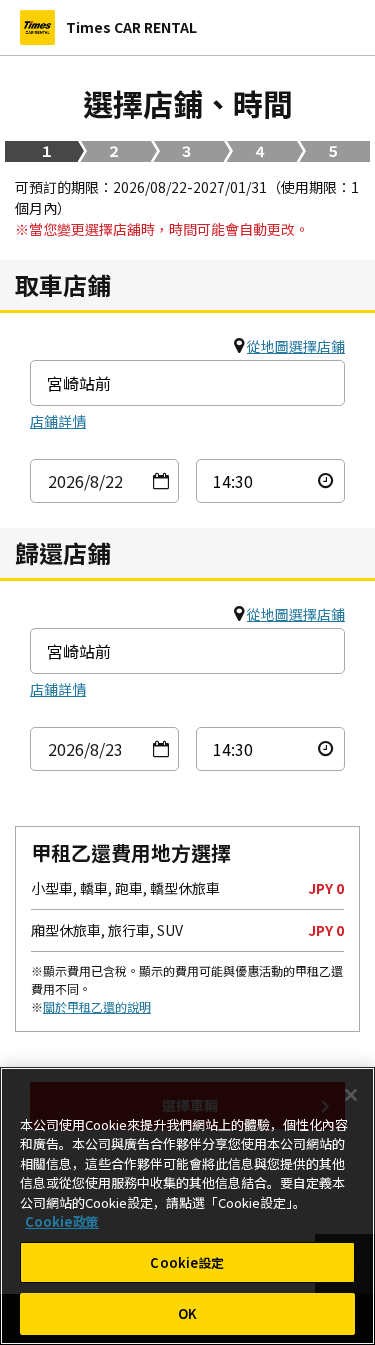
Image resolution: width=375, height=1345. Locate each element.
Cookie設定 (187, 1262)
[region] (187, 1206)
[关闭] (351, 1095)
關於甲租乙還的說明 (97, 1006)
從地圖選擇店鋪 (296, 346)
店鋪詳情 (58, 421)
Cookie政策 (62, 1221)
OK (187, 1313)
